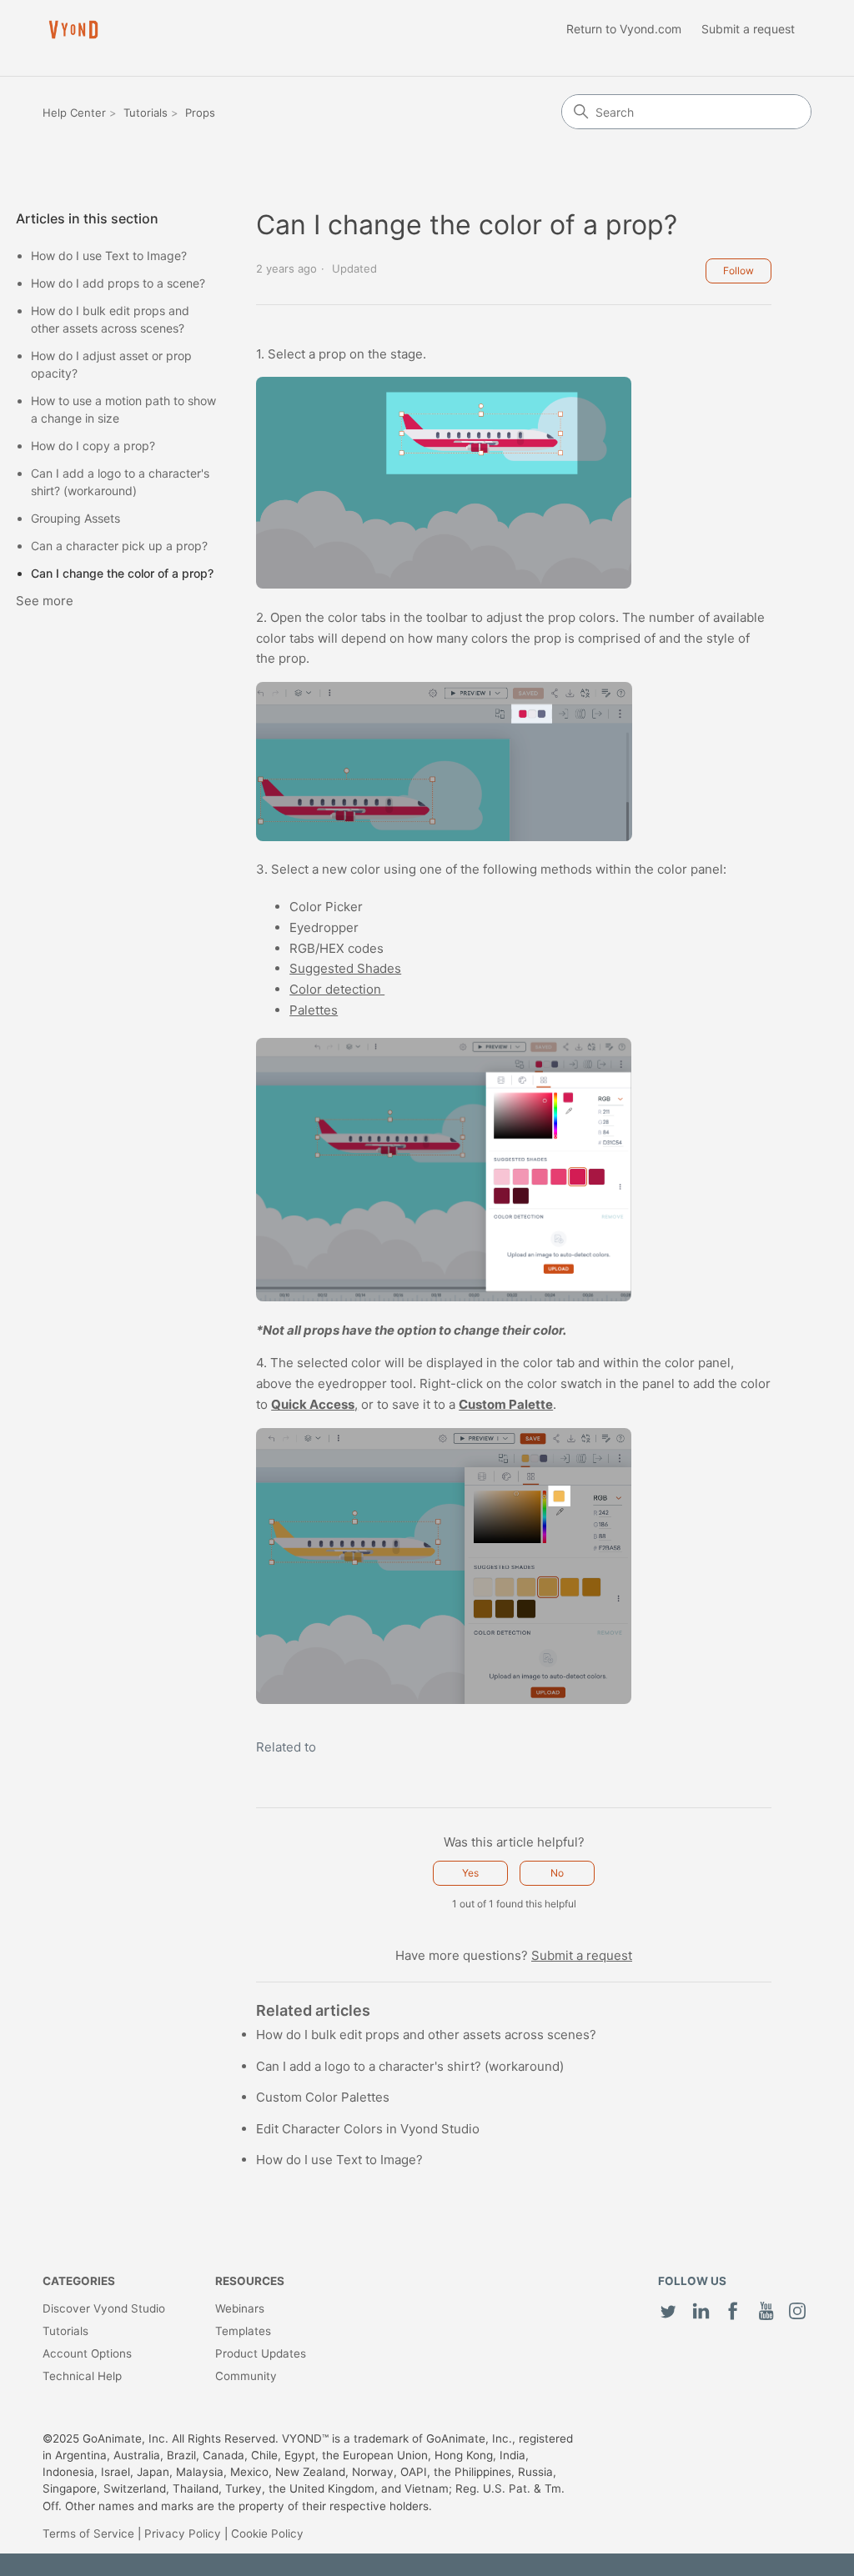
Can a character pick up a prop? (119, 546)
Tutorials (146, 113)
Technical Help (82, 2376)
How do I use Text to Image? (109, 256)
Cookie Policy (267, 2533)
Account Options (87, 2353)
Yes (470, 1873)
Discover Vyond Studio (104, 2308)
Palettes (314, 1010)
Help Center (74, 113)
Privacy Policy (183, 2533)
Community (246, 2376)
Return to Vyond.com (624, 29)
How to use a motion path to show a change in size (123, 409)
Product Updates (261, 2353)
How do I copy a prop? (93, 446)
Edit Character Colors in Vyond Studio (368, 2129)
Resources (250, 2281)
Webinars (240, 2308)
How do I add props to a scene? (118, 283)
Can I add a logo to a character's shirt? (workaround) (120, 482)
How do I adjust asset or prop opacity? (111, 364)
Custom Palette (506, 1404)
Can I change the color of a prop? (122, 573)
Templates (243, 2331)
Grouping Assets (75, 518)
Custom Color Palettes (323, 2097)
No (557, 1873)
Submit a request (748, 29)
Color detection (337, 989)
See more (45, 601)
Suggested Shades (345, 968)
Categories (79, 2281)
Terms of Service (88, 2533)
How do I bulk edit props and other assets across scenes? (110, 319)
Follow (738, 271)
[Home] (73, 30)
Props (200, 113)
